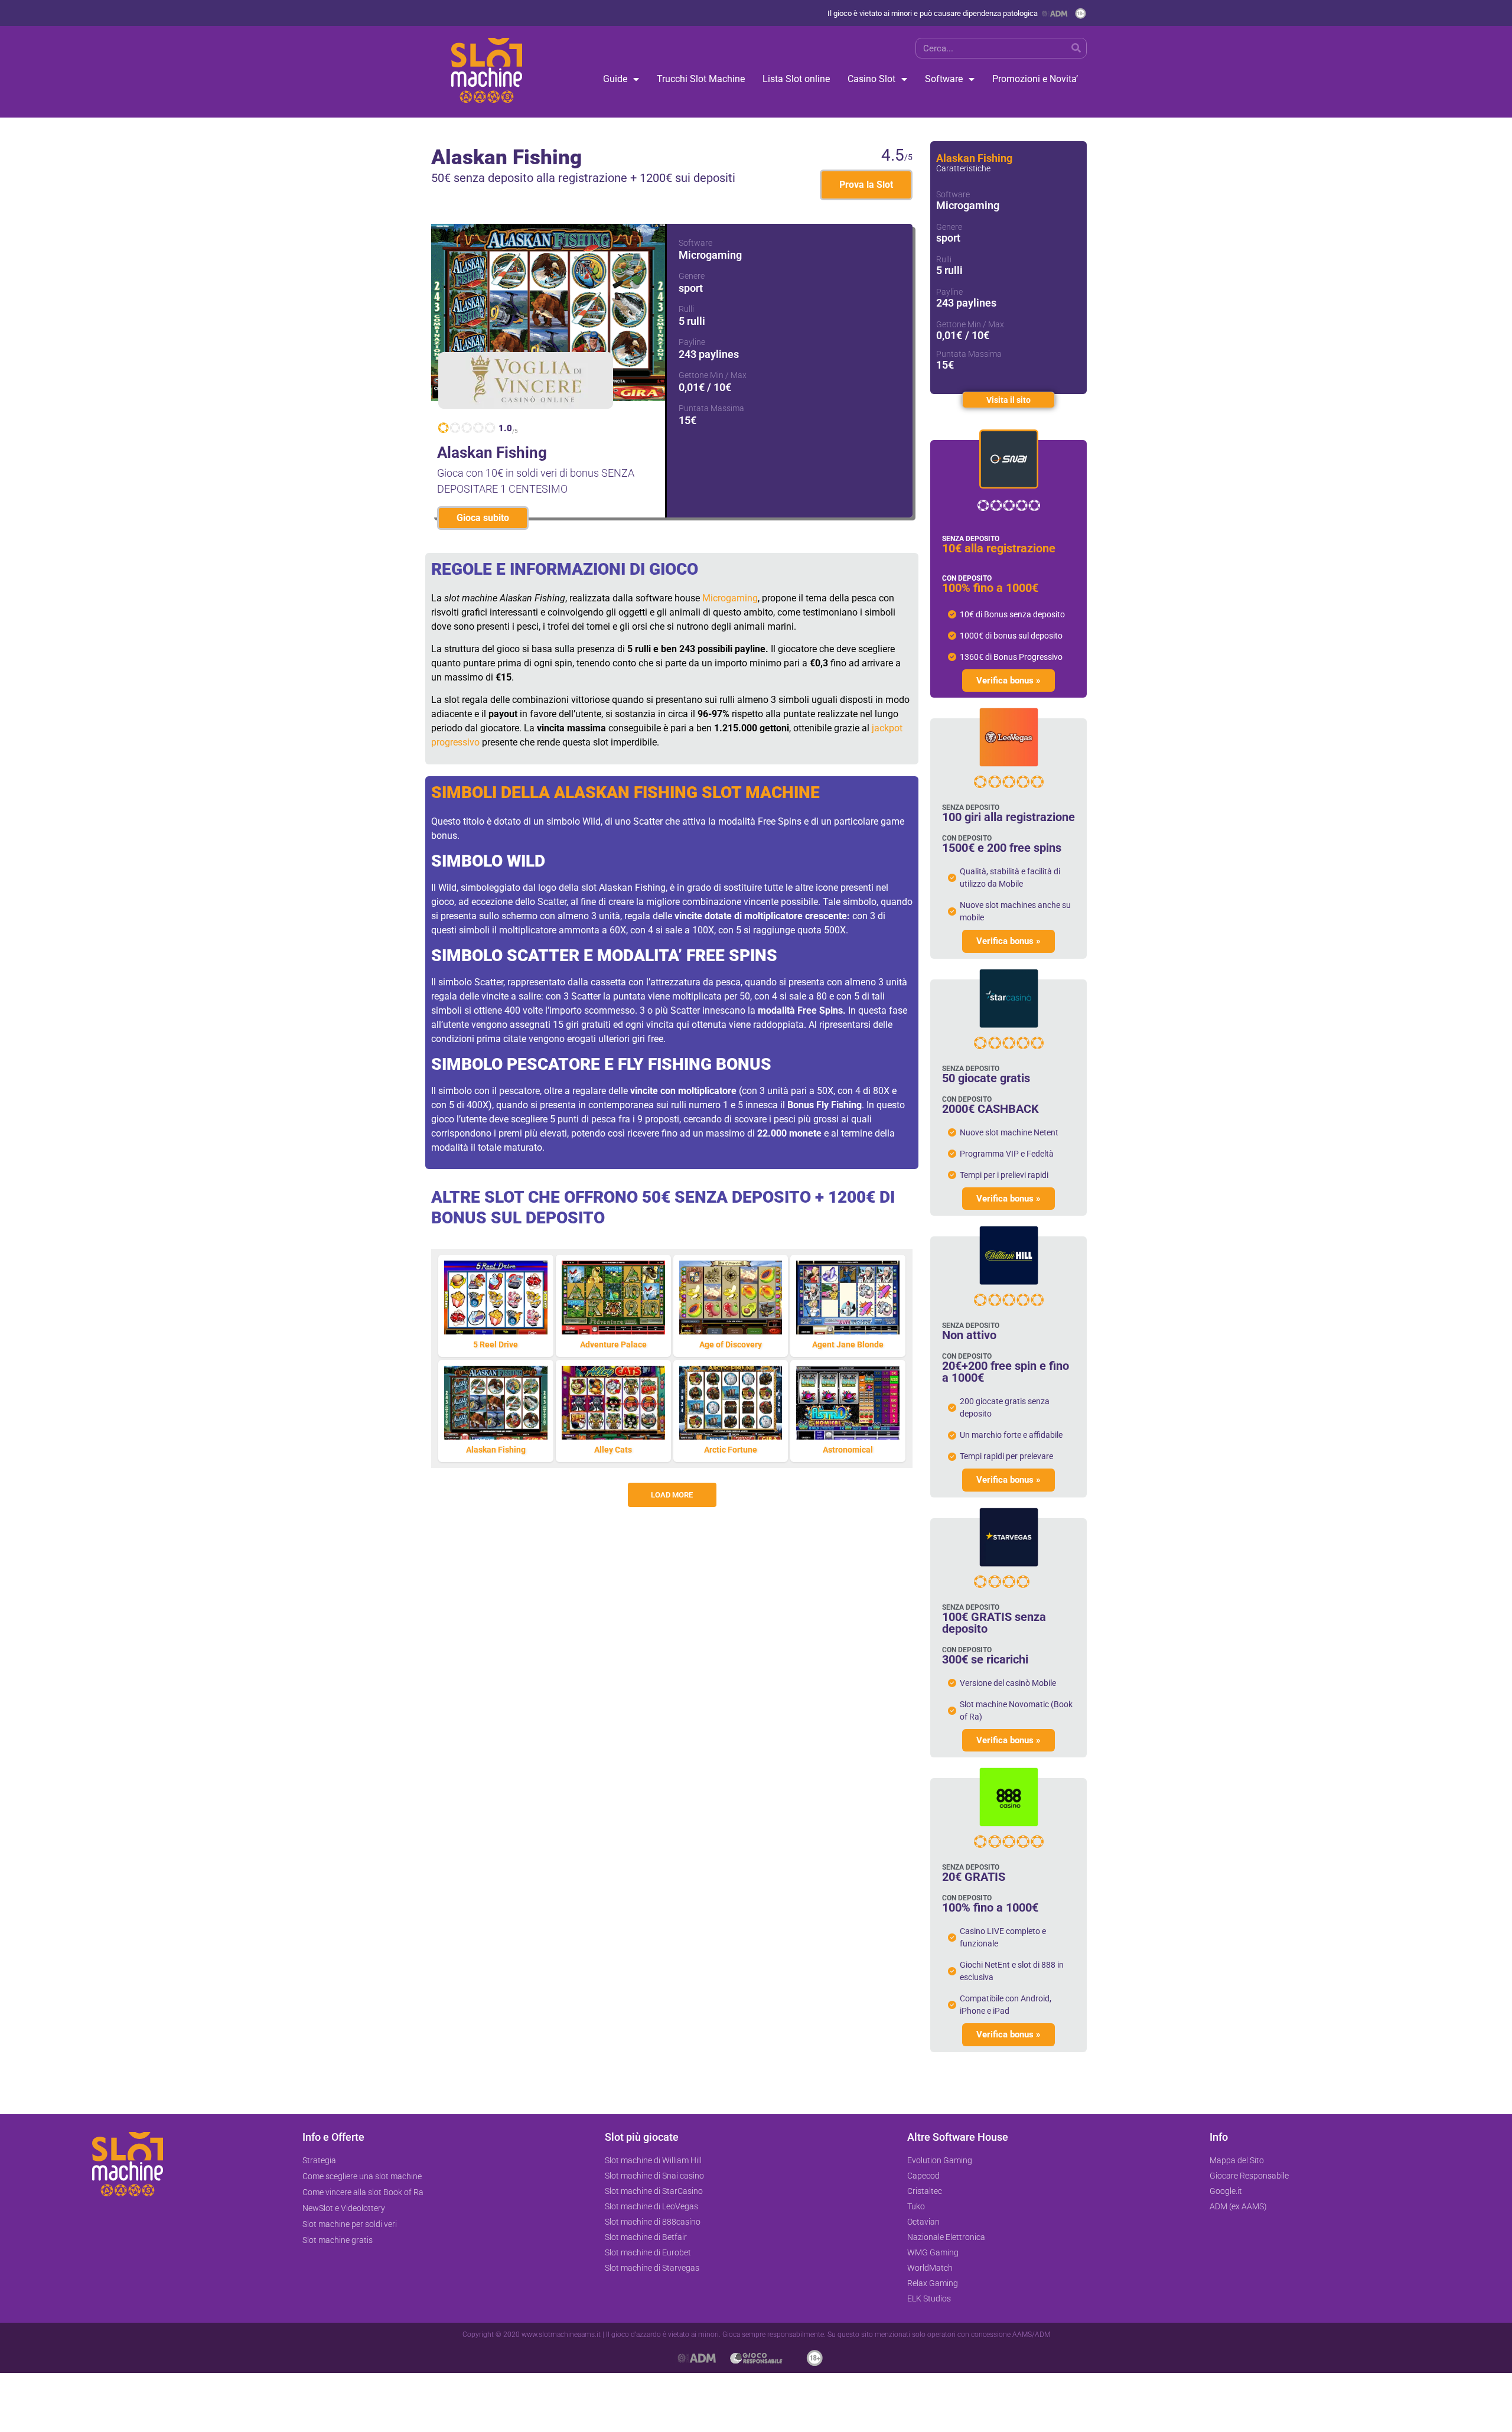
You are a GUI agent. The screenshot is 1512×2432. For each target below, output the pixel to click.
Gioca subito (483, 518)
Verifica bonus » (1008, 681)
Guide (615, 79)
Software (944, 79)
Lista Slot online (796, 79)
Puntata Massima (711, 408)
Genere (692, 276)
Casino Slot (871, 79)
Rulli (686, 309)
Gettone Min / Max (713, 375)
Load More (672, 1495)
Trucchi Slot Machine (701, 79)
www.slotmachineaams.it (561, 2335)
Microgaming (730, 598)
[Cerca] (1076, 48)
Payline (692, 342)
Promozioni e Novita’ (1035, 79)
